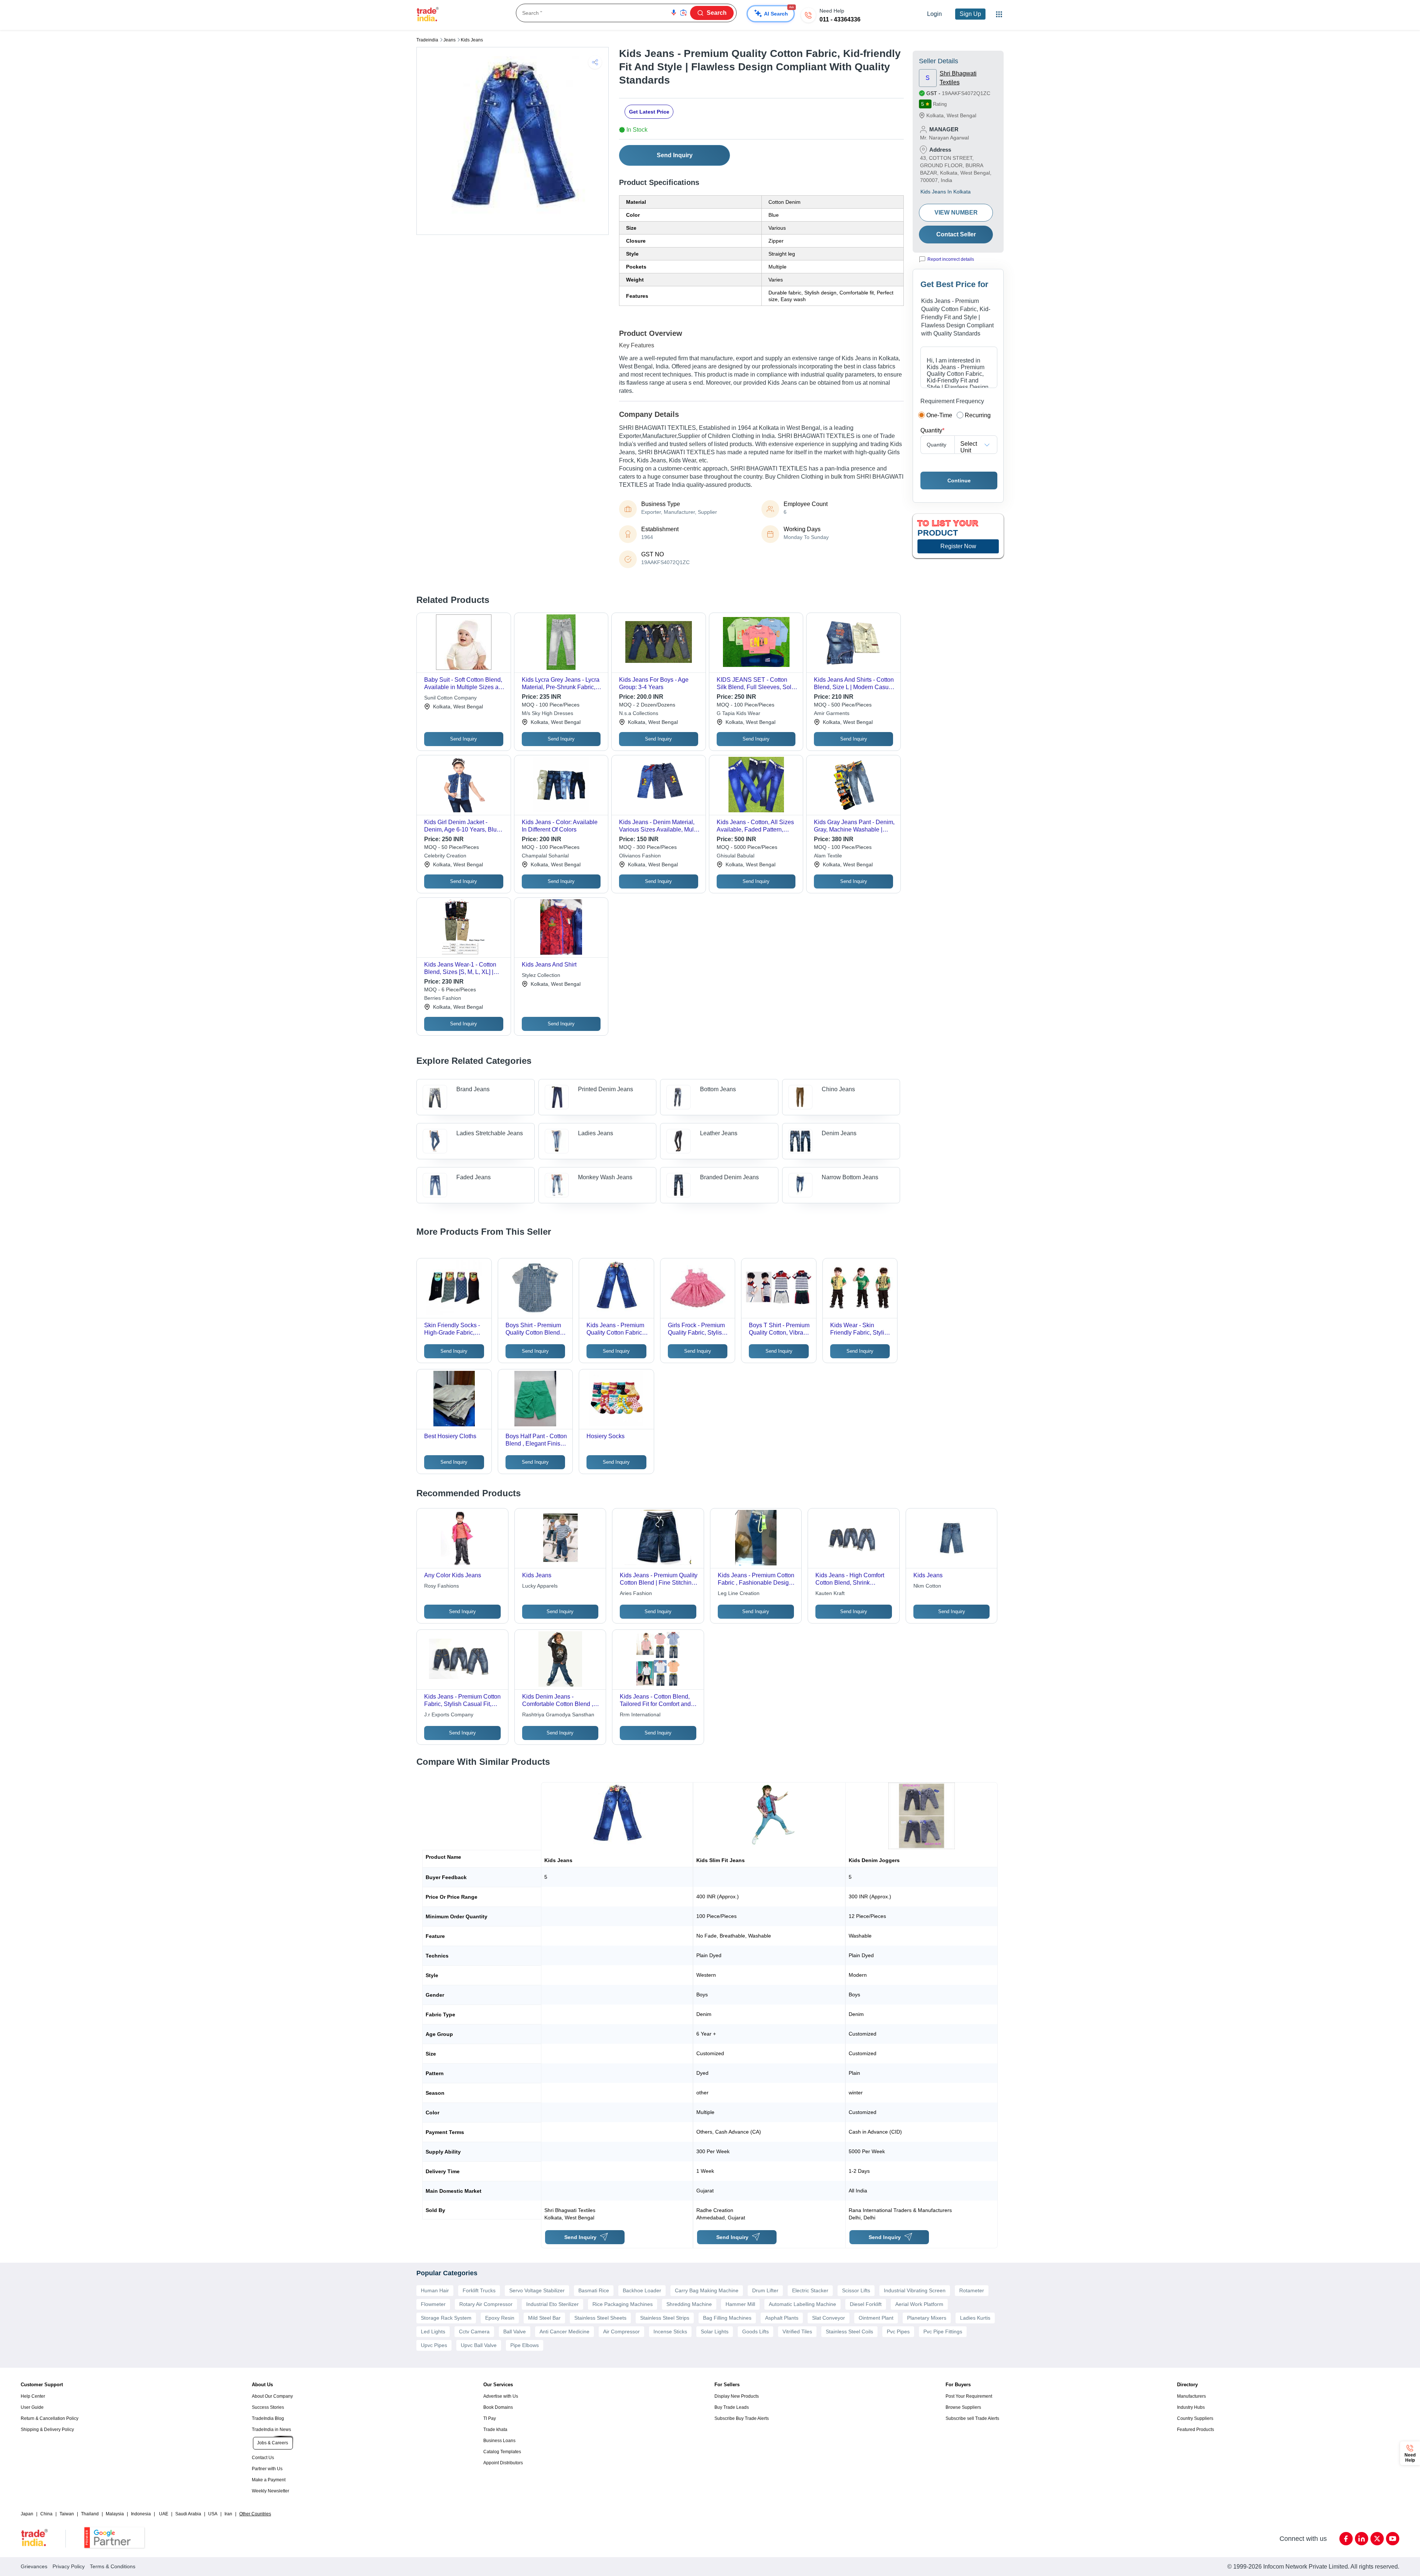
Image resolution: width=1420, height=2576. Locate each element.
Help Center (33, 2396)
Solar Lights (715, 2331)
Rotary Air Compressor (486, 2304)
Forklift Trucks (479, 2290)
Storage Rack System (446, 2318)
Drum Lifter (765, 2290)
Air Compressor (621, 2331)
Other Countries (255, 2514)
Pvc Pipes (898, 2331)
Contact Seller (956, 234)
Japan (27, 2514)
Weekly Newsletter (271, 2491)
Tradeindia (427, 40)
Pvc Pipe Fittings (943, 2331)
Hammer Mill (740, 2304)
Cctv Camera (474, 2331)
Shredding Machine (689, 2304)
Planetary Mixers (927, 2318)
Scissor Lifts (856, 2290)
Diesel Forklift (866, 2304)
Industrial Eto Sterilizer (552, 2304)
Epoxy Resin (500, 2318)
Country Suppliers (1195, 2418)
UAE (164, 2514)
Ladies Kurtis (975, 2318)
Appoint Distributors (503, 2463)
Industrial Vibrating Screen (915, 2290)
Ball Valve (515, 2331)
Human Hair (435, 2290)
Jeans (449, 40)
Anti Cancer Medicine (564, 2331)
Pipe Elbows (525, 2345)
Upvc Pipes (434, 2345)
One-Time (939, 415)
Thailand (90, 2514)
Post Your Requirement (969, 2396)
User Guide (32, 2407)
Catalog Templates (502, 2452)
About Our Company (272, 2396)
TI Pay (490, 2418)
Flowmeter (433, 2304)
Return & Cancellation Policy (50, 2418)
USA (213, 2514)
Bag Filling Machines (727, 2318)
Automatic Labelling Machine (802, 2304)
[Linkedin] (1362, 2539)
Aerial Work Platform (919, 2304)
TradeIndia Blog (268, 2418)
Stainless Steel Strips (665, 2318)
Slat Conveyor (829, 2318)
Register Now (958, 546)
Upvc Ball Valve (479, 2345)
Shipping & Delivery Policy (47, 2430)
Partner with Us (267, 2469)
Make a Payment (269, 2480)
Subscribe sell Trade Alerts (972, 2418)
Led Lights (433, 2331)
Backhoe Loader (642, 2290)
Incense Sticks (670, 2331)
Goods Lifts (755, 2331)
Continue (959, 481)
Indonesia (141, 2514)
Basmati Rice (594, 2290)
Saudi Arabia (188, 2514)
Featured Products (1196, 2430)
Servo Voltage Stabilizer (537, 2290)
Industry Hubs (1191, 2407)
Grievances (34, 2566)
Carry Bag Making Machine (707, 2290)
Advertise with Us (501, 2396)
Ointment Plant (876, 2318)
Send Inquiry (675, 155)
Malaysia (115, 2514)
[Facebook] (1346, 2539)
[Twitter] (1377, 2539)
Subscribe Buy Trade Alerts (742, 2418)
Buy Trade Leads (732, 2407)
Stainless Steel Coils (849, 2331)
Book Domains (498, 2407)
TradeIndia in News (271, 2430)
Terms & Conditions (113, 2566)
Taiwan (67, 2514)
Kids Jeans (472, 40)
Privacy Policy (69, 2566)
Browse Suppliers (963, 2407)
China (46, 2514)
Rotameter (972, 2290)
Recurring (978, 415)
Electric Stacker (810, 2290)
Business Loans (499, 2441)
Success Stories (268, 2407)
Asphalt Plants (782, 2318)
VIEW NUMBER (956, 213)
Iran (228, 2514)
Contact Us (263, 2458)
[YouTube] (1393, 2539)
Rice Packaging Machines (623, 2304)
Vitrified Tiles (797, 2331)
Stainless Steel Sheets (600, 2318)
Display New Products (737, 2396)
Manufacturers (1191, 2396)
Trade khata (495, 2430)
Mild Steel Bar (544, 2318)
